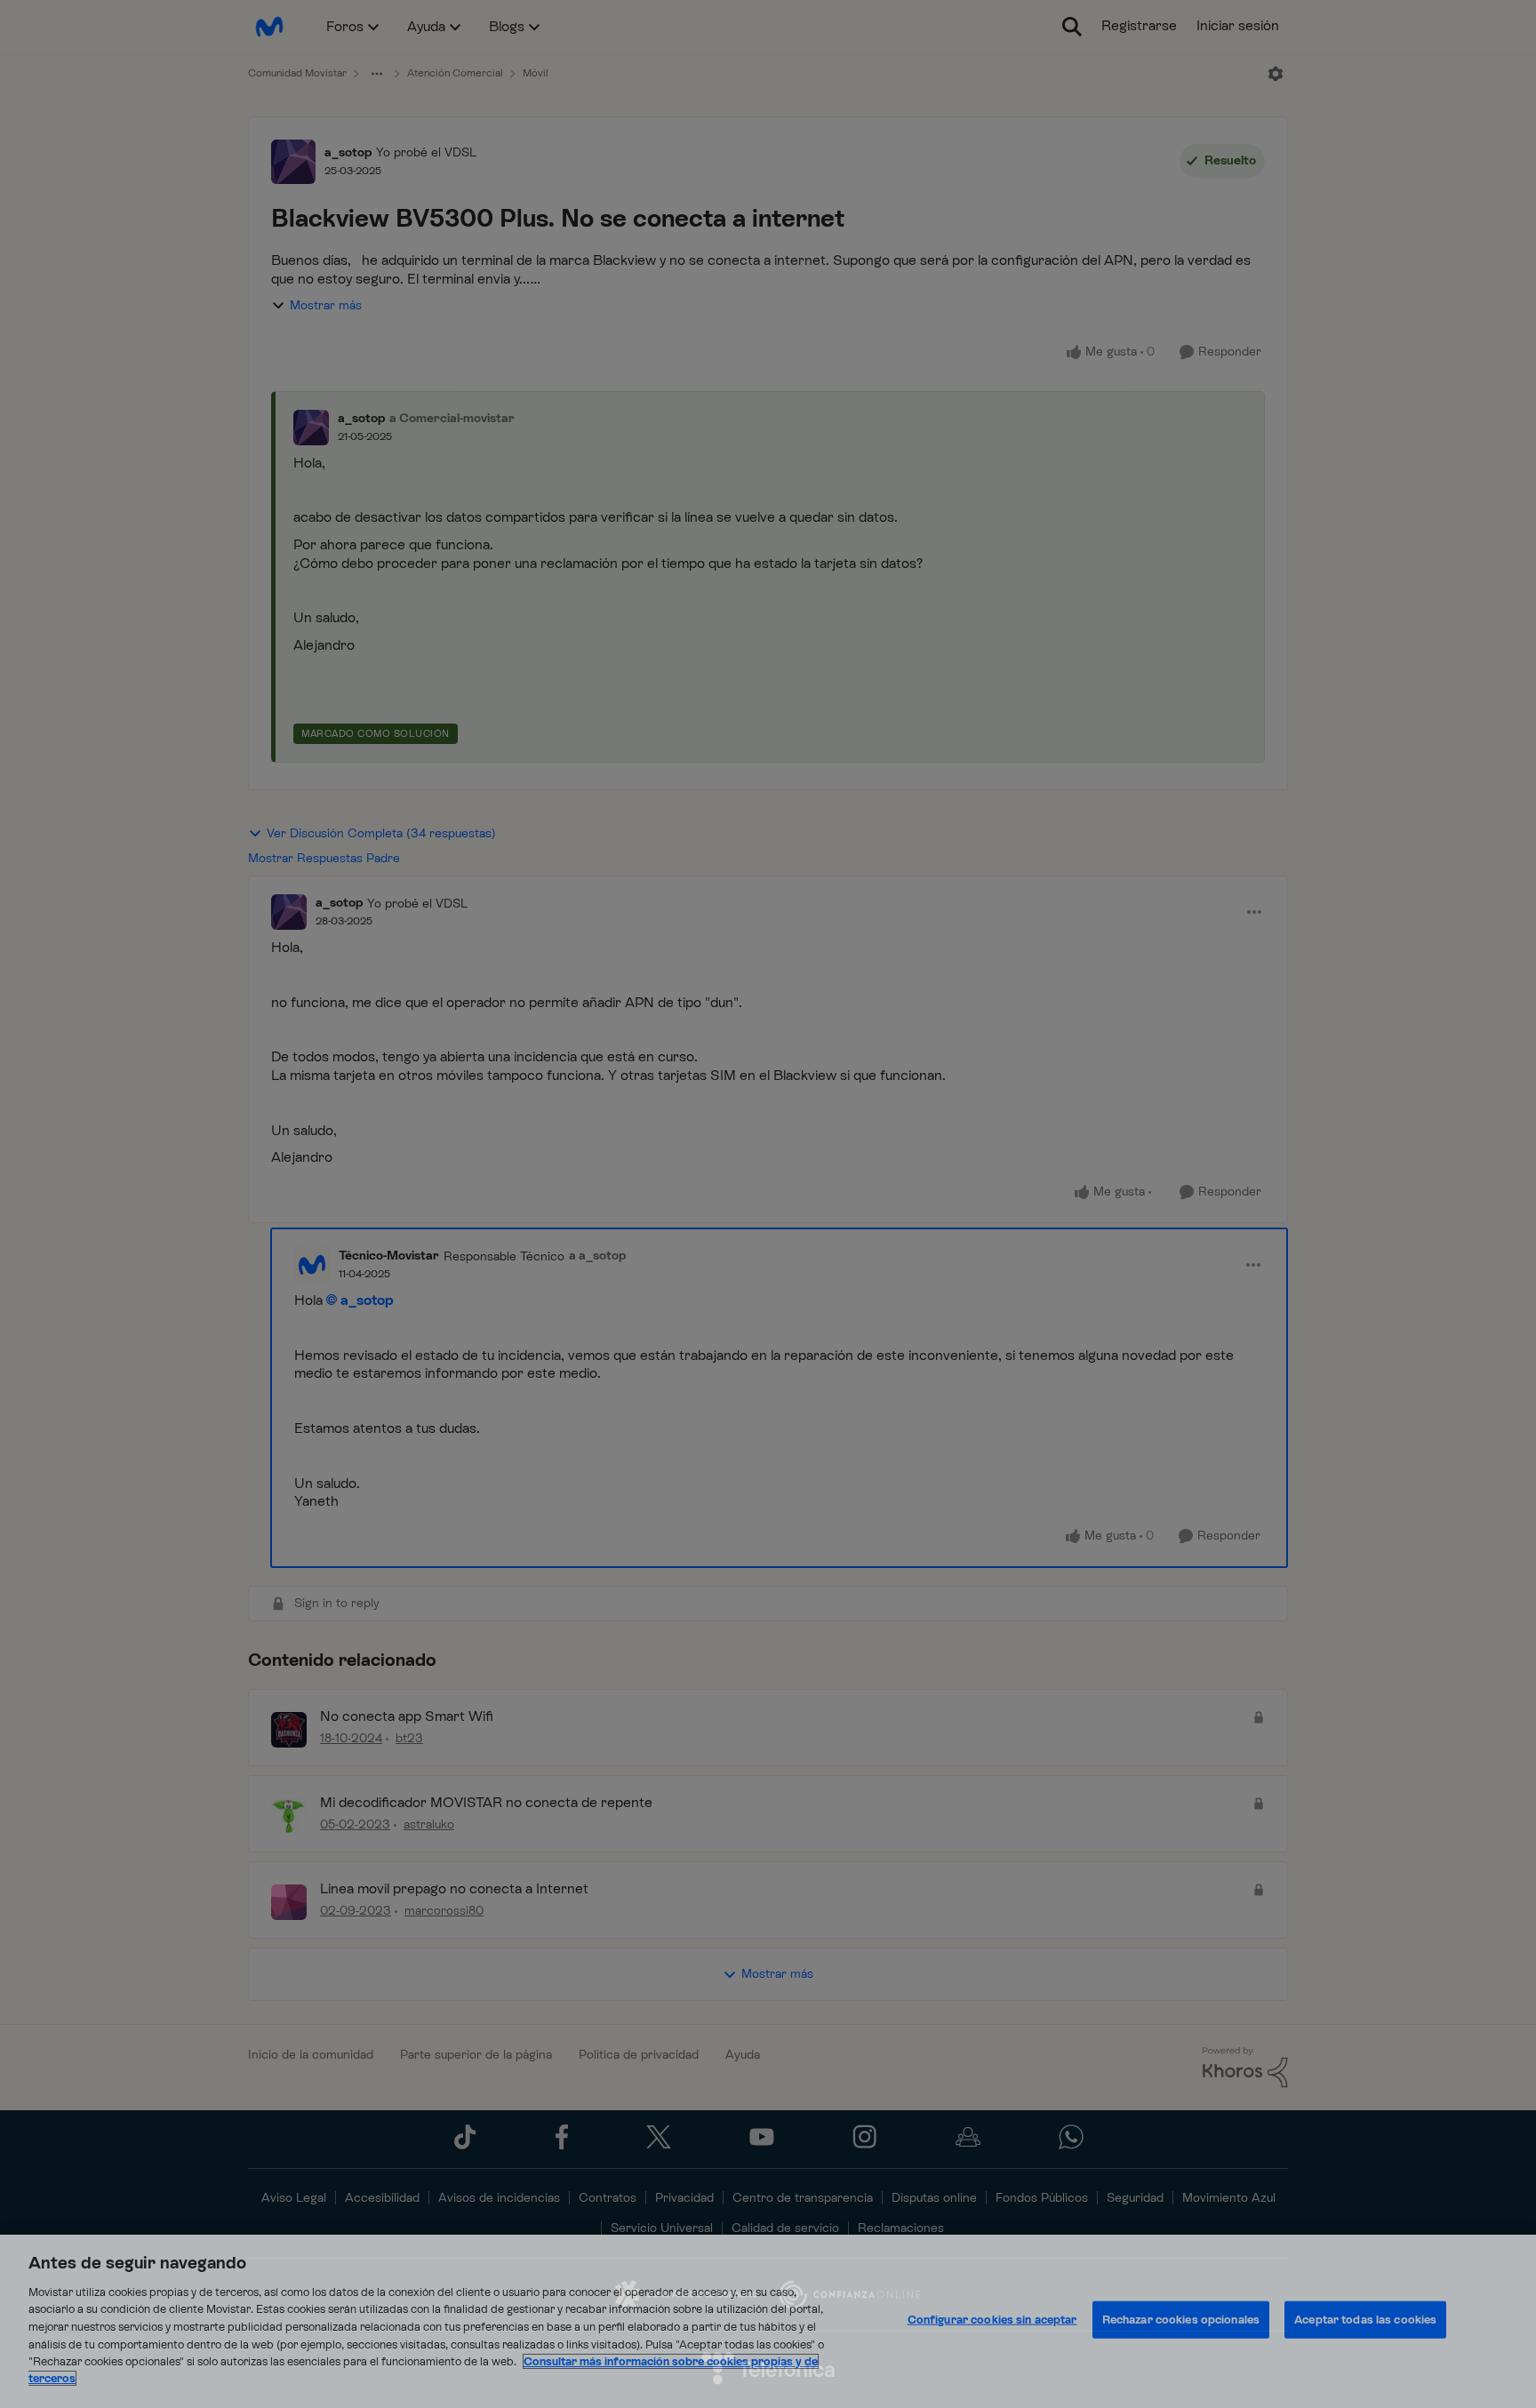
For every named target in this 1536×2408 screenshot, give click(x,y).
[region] (768, 2321)
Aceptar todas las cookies (1365, 2320)
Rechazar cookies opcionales (1181, 2320)
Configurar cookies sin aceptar (992, 2320)
